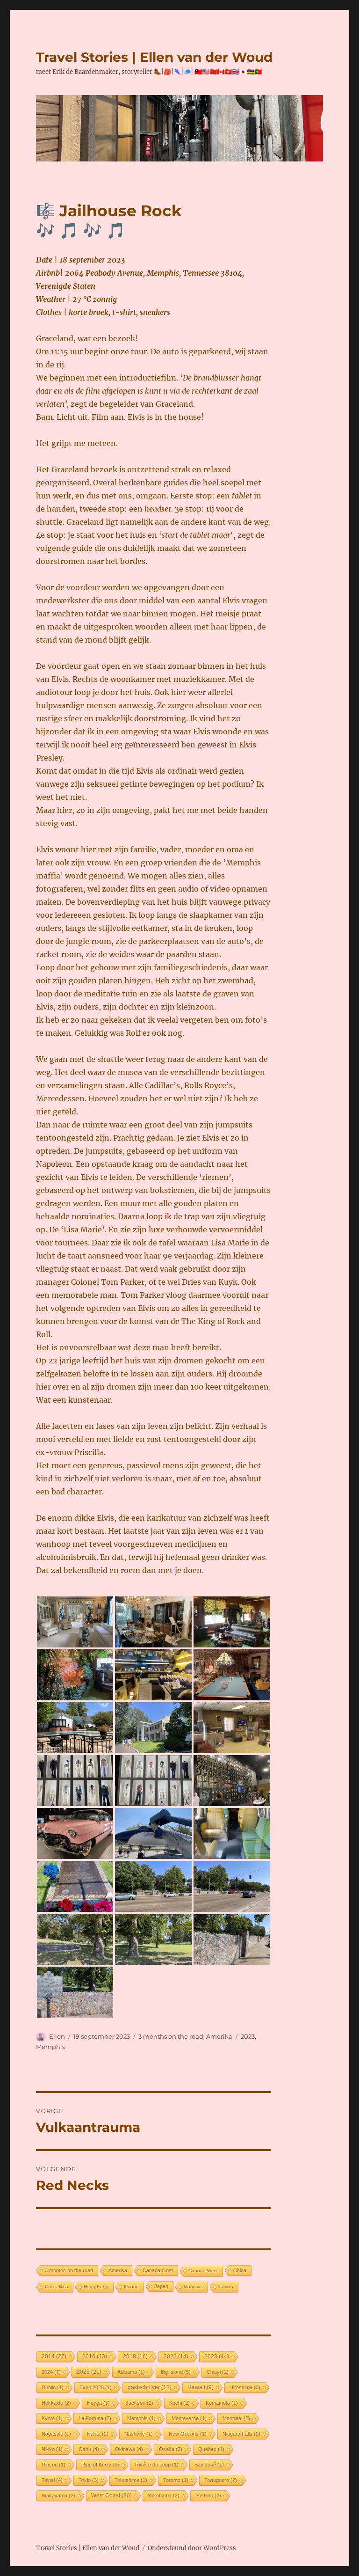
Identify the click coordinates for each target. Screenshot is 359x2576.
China (240, 2270)
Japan (161, 2286)
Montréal (236, 2418)
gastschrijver (150, 2387)
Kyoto (52, 2418)
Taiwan (226, 2287)
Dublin (53, 2387)
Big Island (176, 2372)
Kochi (179, 2403)
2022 (176, 2356)
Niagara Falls (241, 2434)
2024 (51, 2372)
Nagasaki (56, 2434)
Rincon (54, 2465)
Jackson (140, 2403)
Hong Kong (96, 2287)
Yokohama (164, 2495)
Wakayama (58, 2495)
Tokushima (131, 2480)
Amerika (219, 2036)
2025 (89, 2372)
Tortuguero (221, 2480)
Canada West (203, 2271)
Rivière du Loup (157, 2465)
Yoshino (208, 2495)
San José (209, 2465)
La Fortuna (95, 2418)
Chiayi (218, 2372)
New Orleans (188, 2434)
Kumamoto (222, 2403)
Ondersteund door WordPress (192, 2548)
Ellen (57, 2036)
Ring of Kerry (100, 2465)
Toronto (176, 2480)
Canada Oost (158, 2270)
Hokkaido (56, 2403)
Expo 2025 (96, 2387)
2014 (54, 2356)
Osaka (171, 2449)
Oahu (89, 2449)
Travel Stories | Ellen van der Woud (154, 57)
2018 (135, 2356)
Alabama (131, 2372)
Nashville (139, 2434)
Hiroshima (245, 2387)
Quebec (211, 2449)
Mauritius (193, 2287)
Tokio (89, 2480)
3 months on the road (171, 2036)
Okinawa (129, 2449)
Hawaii (201, 2387)
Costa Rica (57, 2287)
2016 (95, 2356)
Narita (98, 2434)
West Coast (111, 2495)
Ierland (131, 2287)
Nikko (52, 2449)
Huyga (98, 2403)
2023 (248, 2036)
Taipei (52, 2480)
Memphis (50, 2047)
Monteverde (189, 2418)
